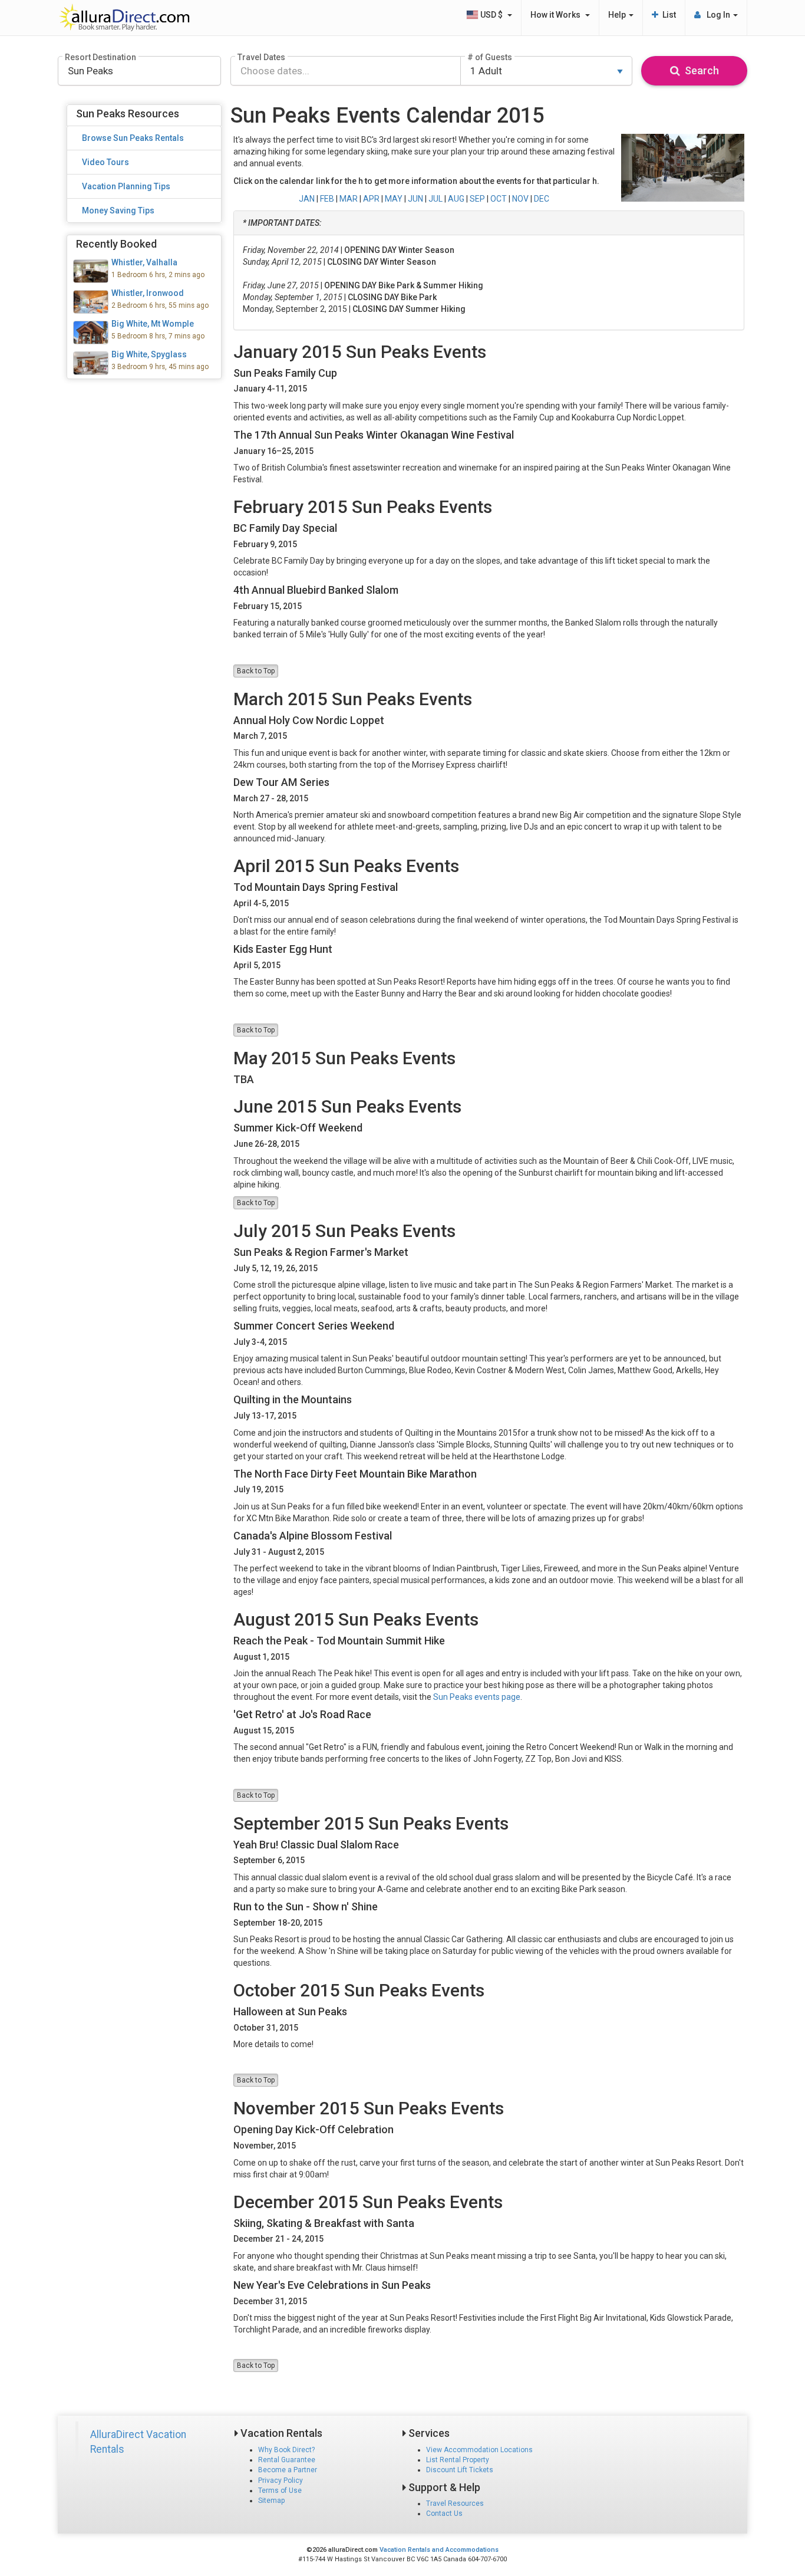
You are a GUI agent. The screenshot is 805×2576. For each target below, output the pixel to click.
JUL (436, 199)
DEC (542, 199)
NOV (520, 199)
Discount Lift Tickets (460, 2470)
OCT (499, 199)
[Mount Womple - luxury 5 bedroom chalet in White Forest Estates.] (144, 333)
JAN (307, 199)
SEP (477, 199)
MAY (394, 199)
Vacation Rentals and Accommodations (439, 2550)
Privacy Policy (281, 2480)
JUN (415, 199)
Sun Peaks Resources (128, 113)
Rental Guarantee (287, 2460)
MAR (349, 199)
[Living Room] (144, 271)
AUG (456, 199)
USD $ (492, 15)
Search (700, 70)
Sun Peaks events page (477, 1697)
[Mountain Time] (144, 363)
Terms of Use (280, 2491)
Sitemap (271, 2501)
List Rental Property (458, 2460)
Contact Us (444, 2514)
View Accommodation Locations (479, 2450)
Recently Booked (116, 244)
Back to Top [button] (256, 671)
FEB (327, 199)
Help (618, 15)
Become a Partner (288, 2470)
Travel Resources (455, 2503)
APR (371, 199)
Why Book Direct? (286, 2450)
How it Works (557, 15)
